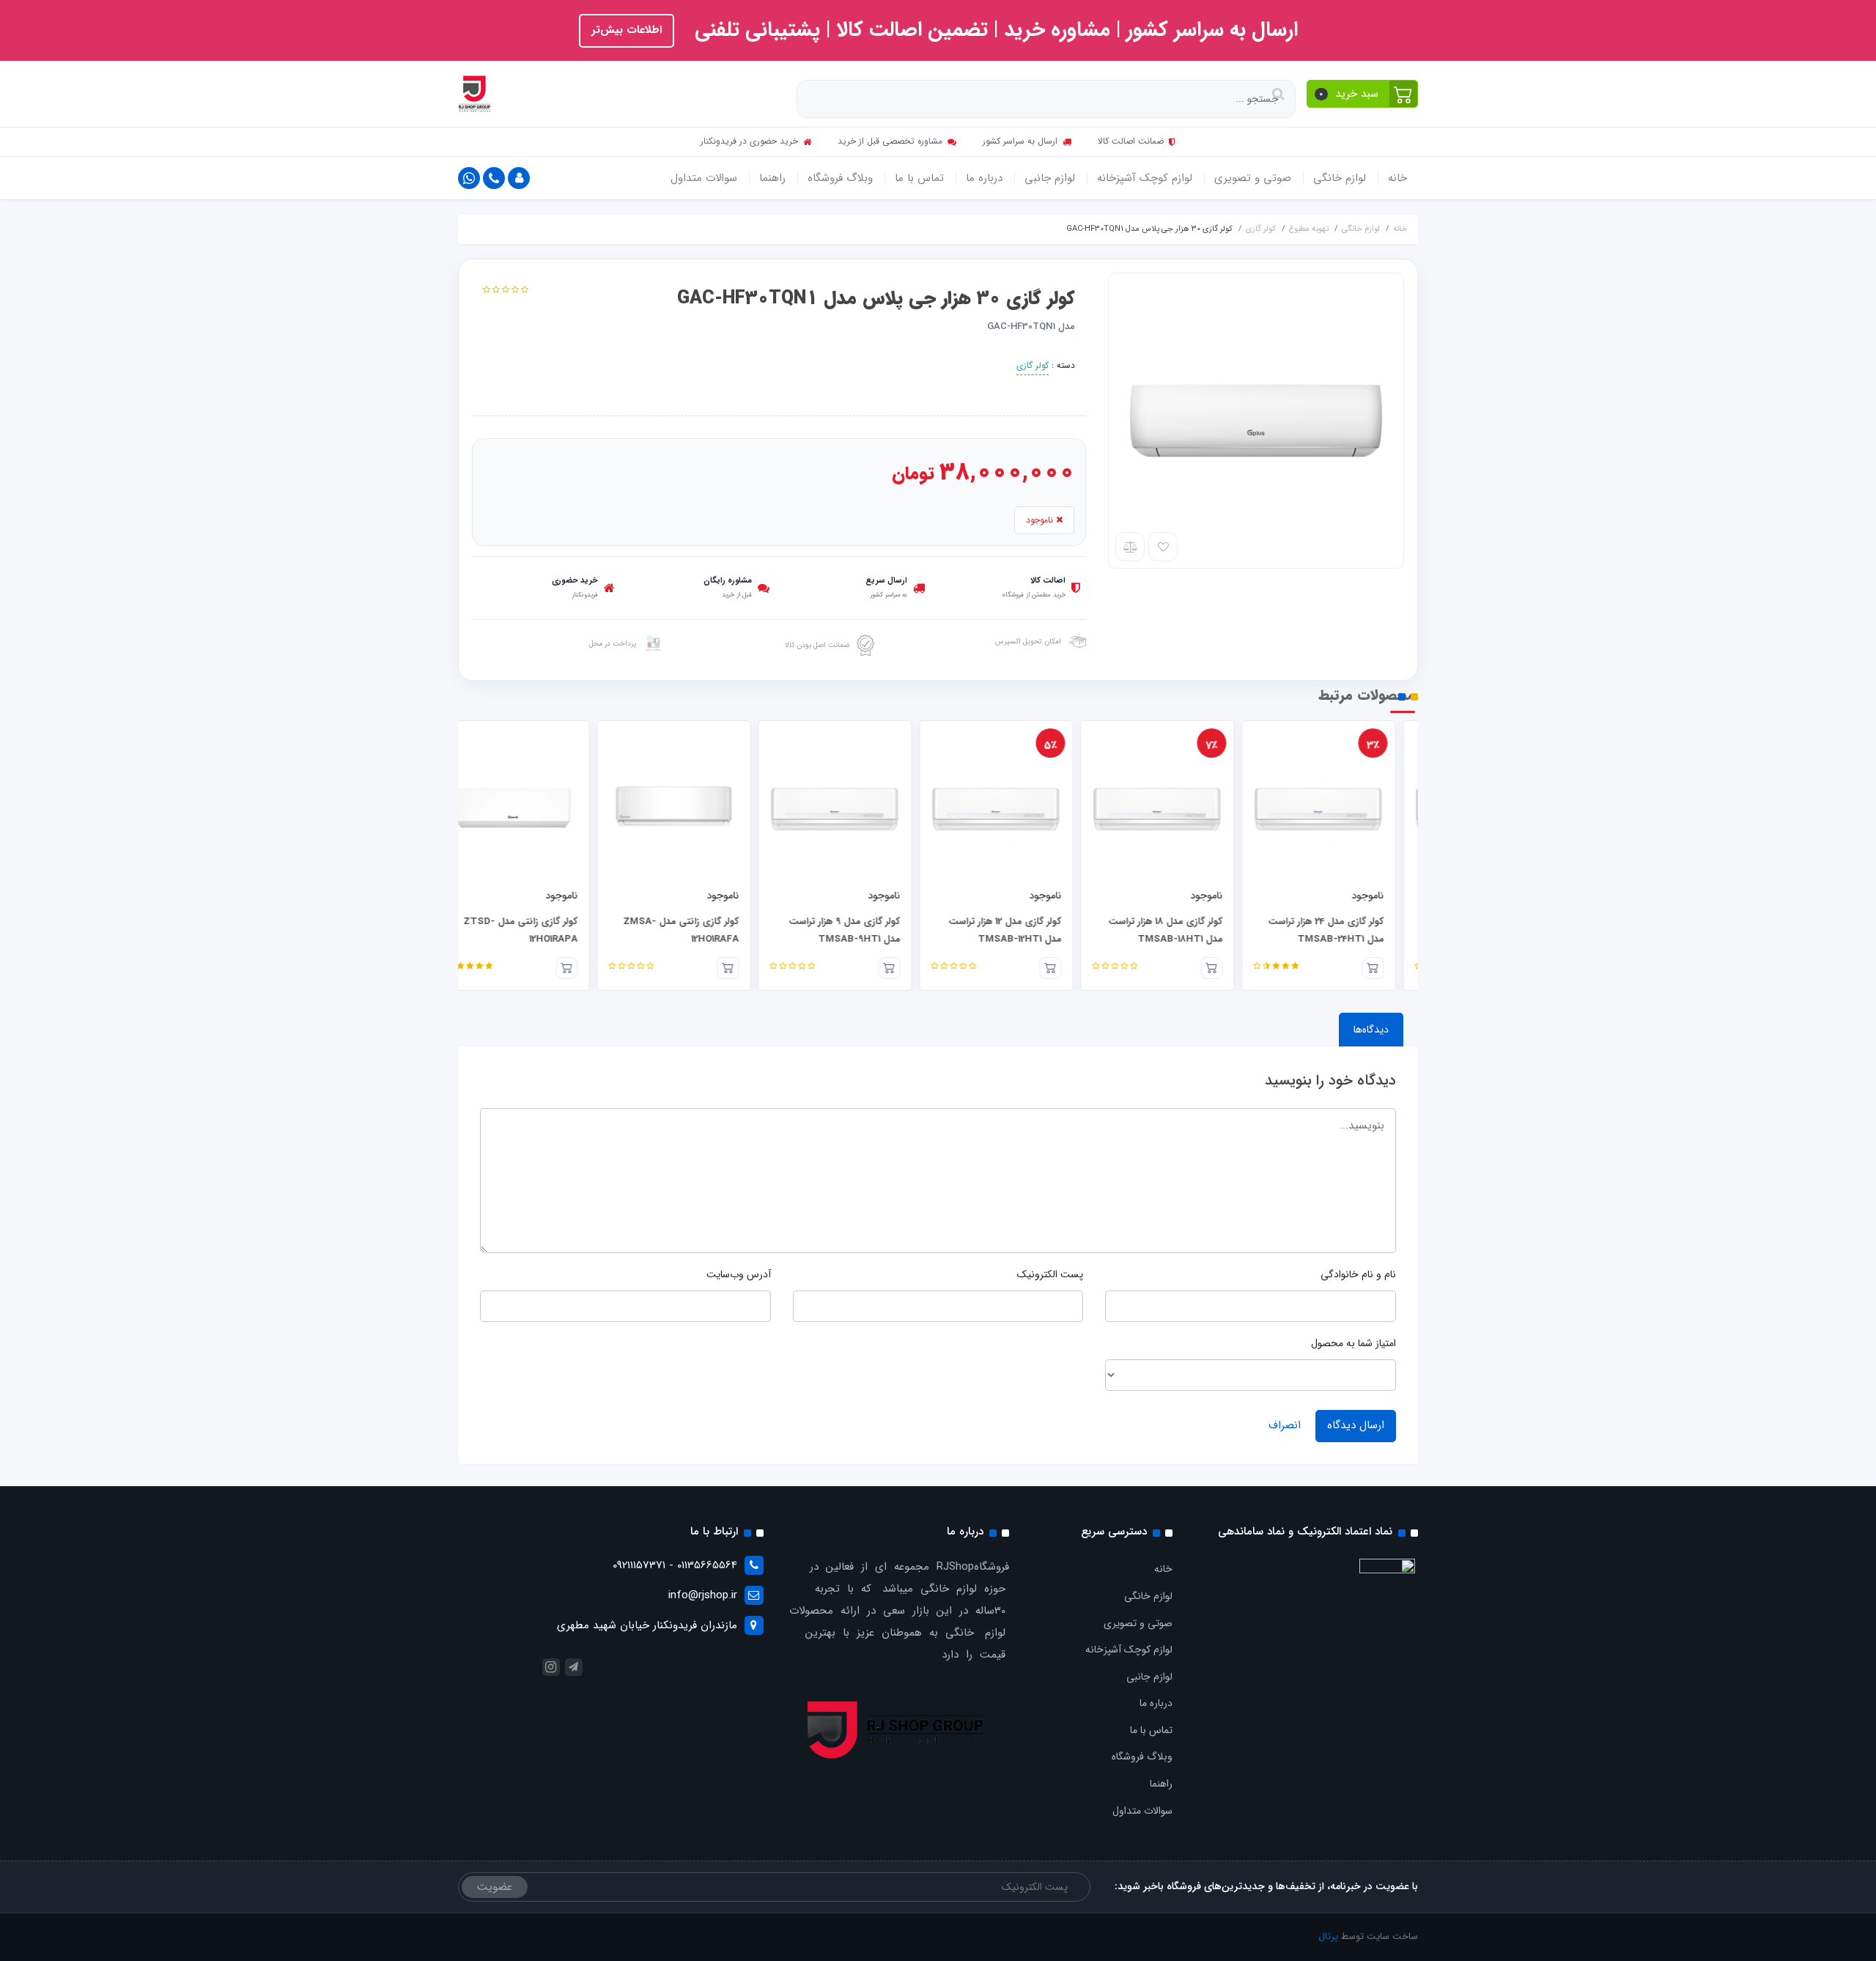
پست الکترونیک (1050, 1274)
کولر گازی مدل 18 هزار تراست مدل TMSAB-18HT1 (1188, 931)
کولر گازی (1033, 365)
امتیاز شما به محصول (1354, 1343)
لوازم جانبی (1050, 178)
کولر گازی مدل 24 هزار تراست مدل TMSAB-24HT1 (1348, 931)
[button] (1363, 94)
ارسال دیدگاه (1356, 1425)
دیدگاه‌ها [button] (1371, 1030)
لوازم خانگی (1340, 178)
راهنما (772, 178)
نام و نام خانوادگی (1358, 1274)
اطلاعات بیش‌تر (627, 30)
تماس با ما (919, 178)
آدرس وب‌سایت (739, 1274)
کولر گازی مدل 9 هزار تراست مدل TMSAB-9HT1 (867, 931)
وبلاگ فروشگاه (840, 178)
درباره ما (984, 178)
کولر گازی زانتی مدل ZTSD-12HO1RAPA (543, 931)
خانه (1397, 178)
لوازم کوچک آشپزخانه (1145, 178)
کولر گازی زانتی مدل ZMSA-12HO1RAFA (703, 931)
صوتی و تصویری (1253, 178)
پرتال (1328, 1936)
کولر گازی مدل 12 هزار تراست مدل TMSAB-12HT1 (1027, 931)
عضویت (495, 1887)
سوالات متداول (704, 178)
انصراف (1285, 1425)
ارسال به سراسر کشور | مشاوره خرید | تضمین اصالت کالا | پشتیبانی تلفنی (993, 30)
